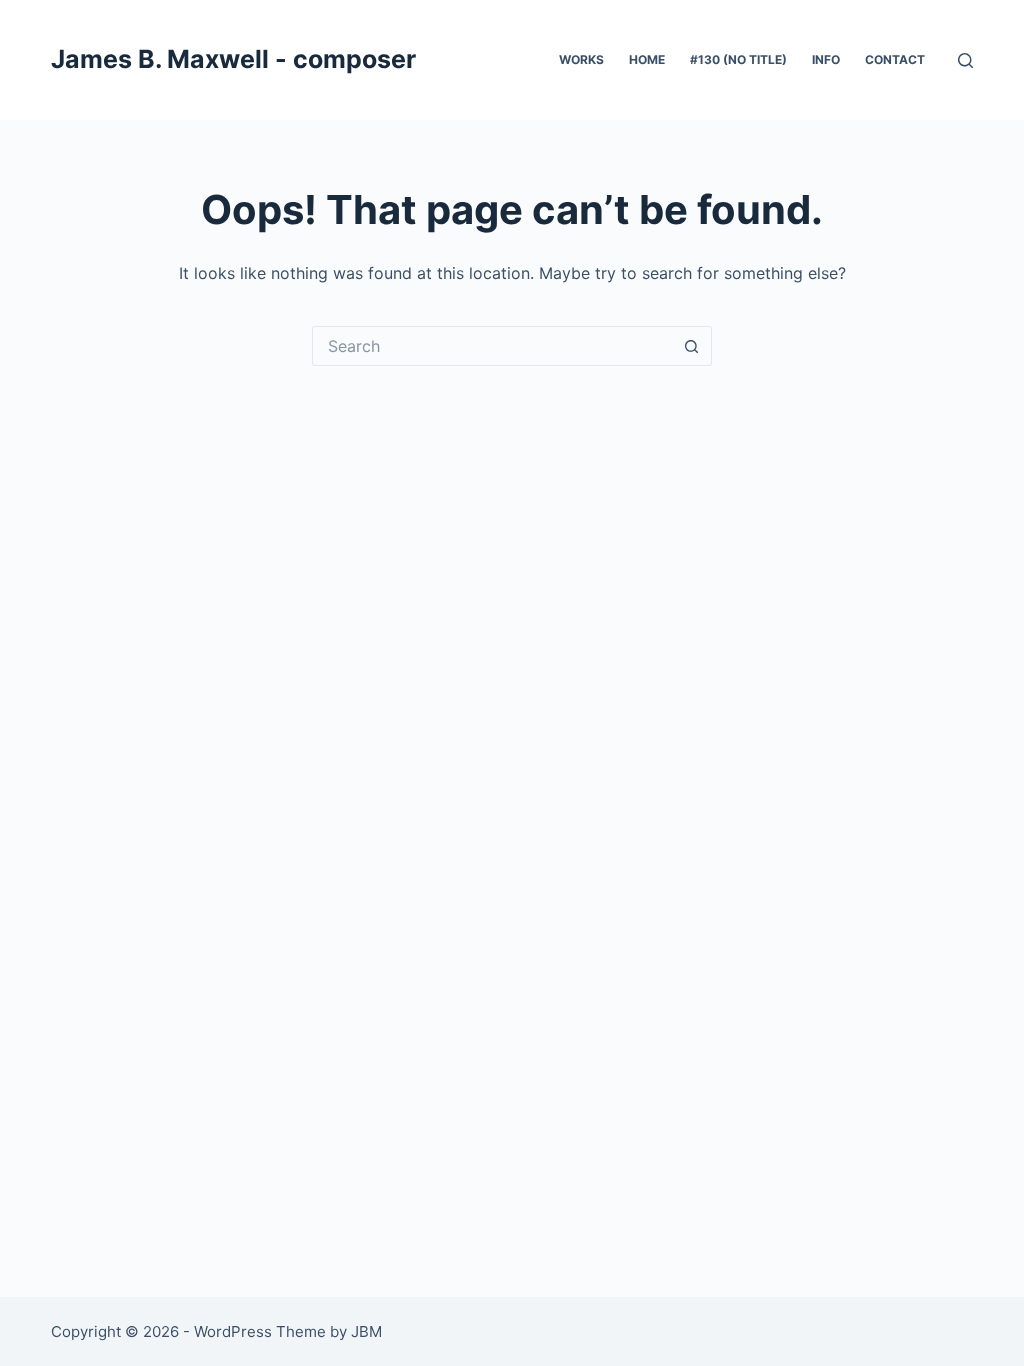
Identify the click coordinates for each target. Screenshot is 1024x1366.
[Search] (965, 60)
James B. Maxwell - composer (233, 59)
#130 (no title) (738, 59)
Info (826, 59)
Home (647, 59)
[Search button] (692, 346)
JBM (366, 1331)
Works (581, 59)
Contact (895, 59)
